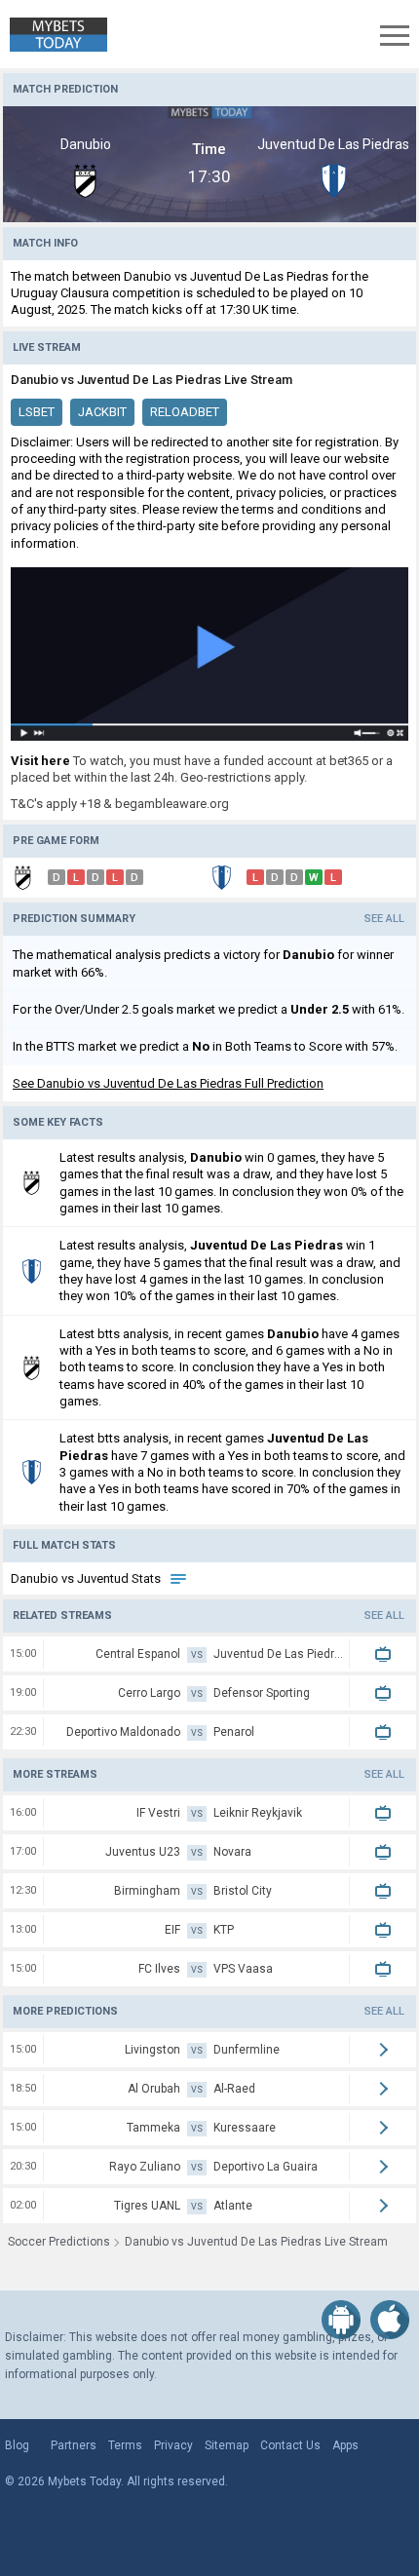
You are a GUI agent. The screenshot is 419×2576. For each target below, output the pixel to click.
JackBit (102, 412)
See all (384, 919)
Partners (74, 2445)
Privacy (173, 2445)
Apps (345, 2445)
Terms (125, 2445)
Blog (17, 2445)
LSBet (37, 412)
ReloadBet (185, 412)
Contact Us (290, 2445)
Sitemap (227, 2445)
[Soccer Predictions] (54, 35)
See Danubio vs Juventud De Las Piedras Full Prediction (168, 1083)
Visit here (40, 761)
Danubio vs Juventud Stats (87, 1578)
